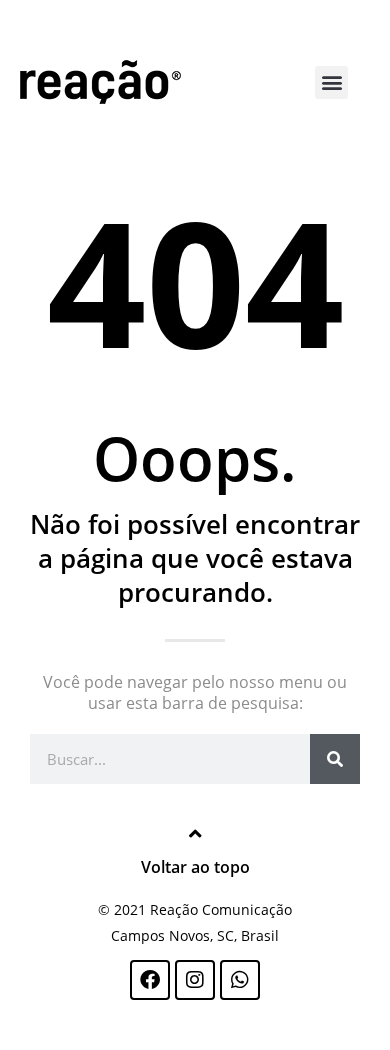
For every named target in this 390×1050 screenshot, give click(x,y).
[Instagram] (195, 980)
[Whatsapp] (240, 980)
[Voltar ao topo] (195, 834)
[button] (331, 82)
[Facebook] (150, 980)
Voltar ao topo (195, 867)
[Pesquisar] (335, 759)
